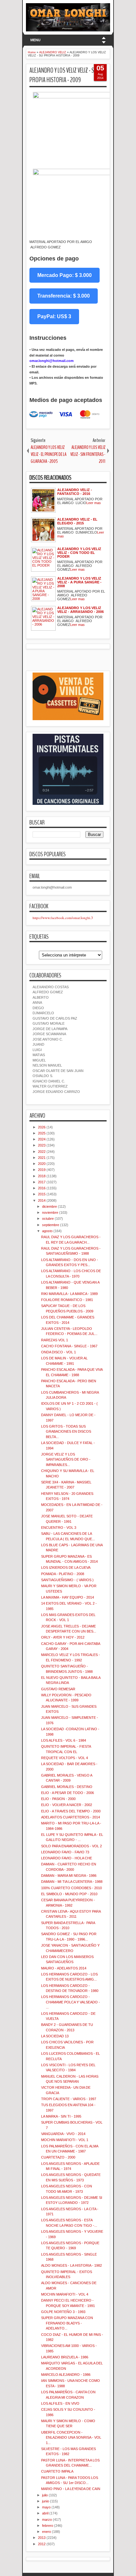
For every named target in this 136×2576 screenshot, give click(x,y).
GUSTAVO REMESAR (58, 1689)
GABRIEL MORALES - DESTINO (67, 1787)
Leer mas (94, 503)
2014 (42, 1200)
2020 (42, 1164)
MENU (35, 40)
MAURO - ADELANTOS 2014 (64, 1968)
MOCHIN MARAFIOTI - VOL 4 (65, 2294)
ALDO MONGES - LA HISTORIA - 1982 (71, 2265)
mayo (46, 2507)
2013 (42, 2538)
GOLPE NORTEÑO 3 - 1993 (63, 2312)
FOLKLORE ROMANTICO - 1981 (67, 1300)
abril (45, 2513)
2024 (42, 1139)
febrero (48, 2526)
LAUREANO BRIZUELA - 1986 (65, 2357)
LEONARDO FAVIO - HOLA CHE (67, 1858)
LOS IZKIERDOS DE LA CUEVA (66, 1567)
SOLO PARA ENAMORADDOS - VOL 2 (71, 1846)
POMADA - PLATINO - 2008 (63, 1574)
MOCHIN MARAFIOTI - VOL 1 (65, 2140)
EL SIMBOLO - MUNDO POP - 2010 (69, 1894)
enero (46, 2532)
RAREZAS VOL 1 (55, 1340)
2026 (42, 1127)
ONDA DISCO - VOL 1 (59, 1352)
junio (46, 2501)
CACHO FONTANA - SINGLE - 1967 (69, 1346)
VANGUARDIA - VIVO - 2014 (63, 2134)
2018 (42, 1176)
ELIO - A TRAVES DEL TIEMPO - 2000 (71, 1811)
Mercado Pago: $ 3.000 (65, 275)
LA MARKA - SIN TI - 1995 (61, 2116)
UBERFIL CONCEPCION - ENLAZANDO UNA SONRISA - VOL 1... (71, 2438)
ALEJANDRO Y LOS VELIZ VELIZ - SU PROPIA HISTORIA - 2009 (63, 75)
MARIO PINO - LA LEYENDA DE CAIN (71, 2489)
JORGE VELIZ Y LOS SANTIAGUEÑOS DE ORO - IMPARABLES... (66, 1459)
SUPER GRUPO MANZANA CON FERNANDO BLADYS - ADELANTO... (67, 2323)
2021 (42, 1158)
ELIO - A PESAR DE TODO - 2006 (68, 1793)
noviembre (50, 1212)
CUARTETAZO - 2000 (58, 2157)
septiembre (51, 1225)
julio (45, 2495)
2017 (42, 1182)
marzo (47, 2520)
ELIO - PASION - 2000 (58, 1799)
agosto (47, 1231)
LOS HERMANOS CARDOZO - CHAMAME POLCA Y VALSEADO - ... (71, 2002)
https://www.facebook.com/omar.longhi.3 (63, 918)
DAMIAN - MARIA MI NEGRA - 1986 (69, 1876)
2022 (42, 1152)
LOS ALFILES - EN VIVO (60, 2403)
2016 (42, 1188)
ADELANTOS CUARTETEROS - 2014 (71, 1817)
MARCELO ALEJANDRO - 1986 (66, 2375)
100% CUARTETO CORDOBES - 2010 (71, 1888)
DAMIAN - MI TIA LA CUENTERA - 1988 (72, 1882)
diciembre (49, 1206)
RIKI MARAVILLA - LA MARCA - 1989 (69, 1294)
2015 (42, 1194)
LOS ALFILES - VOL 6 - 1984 (64, 1740)
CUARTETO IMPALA (57, 2471)
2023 (42, 1145)
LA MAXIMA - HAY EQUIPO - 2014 (68, 1597)
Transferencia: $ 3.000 (64, 296)
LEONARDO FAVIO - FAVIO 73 (65, 1852)
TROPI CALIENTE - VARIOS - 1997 (69, 2099)
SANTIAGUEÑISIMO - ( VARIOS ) (67, 1580)
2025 (42, 1133)
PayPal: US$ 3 (54, 316)
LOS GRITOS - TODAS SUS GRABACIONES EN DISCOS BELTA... (66, 1432)
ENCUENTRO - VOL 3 (59, 1528)
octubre (48, 1219)
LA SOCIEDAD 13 (55, 2036)
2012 (42, 2544)
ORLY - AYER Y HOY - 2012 (63, 1637)
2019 (42, 1170)
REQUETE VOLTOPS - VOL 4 (65, 1758)
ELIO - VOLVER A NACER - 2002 (67, 1805)
